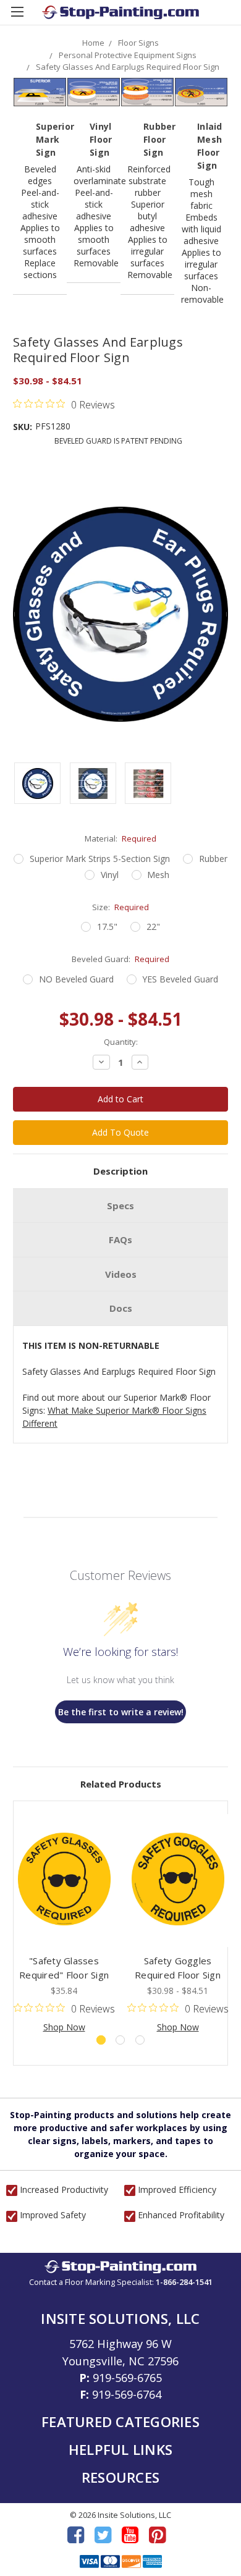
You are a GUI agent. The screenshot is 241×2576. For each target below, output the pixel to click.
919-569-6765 (127, 2378)
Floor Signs (138, 43)
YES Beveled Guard (180, 979)
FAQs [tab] (120, 1239)
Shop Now (64, 2027)
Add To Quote (120, 1132)
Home (93, 43)
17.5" (107, 927)
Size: (121, 907)
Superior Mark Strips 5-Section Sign (100, 859)
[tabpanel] (64, 1924)
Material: (121, 838)
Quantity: (121, 1042)
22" (153, 927)
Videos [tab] (121, 1274)
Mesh (158, 875)
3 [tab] (140, 2040)
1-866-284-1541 (184, 2282)
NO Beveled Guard (76, 979)
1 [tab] (101, 2040)
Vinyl (110, 875)
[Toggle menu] (17, 17)
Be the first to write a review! (121, 1712)
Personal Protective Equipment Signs (128, 55)
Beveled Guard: (121, 959)
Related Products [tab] (121, 1784)
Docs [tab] (121, 1308)
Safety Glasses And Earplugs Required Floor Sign (128, 67)
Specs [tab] (120, 1206)
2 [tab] (120, 2040)
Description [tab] (120, 1171)
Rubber (213, 859)
